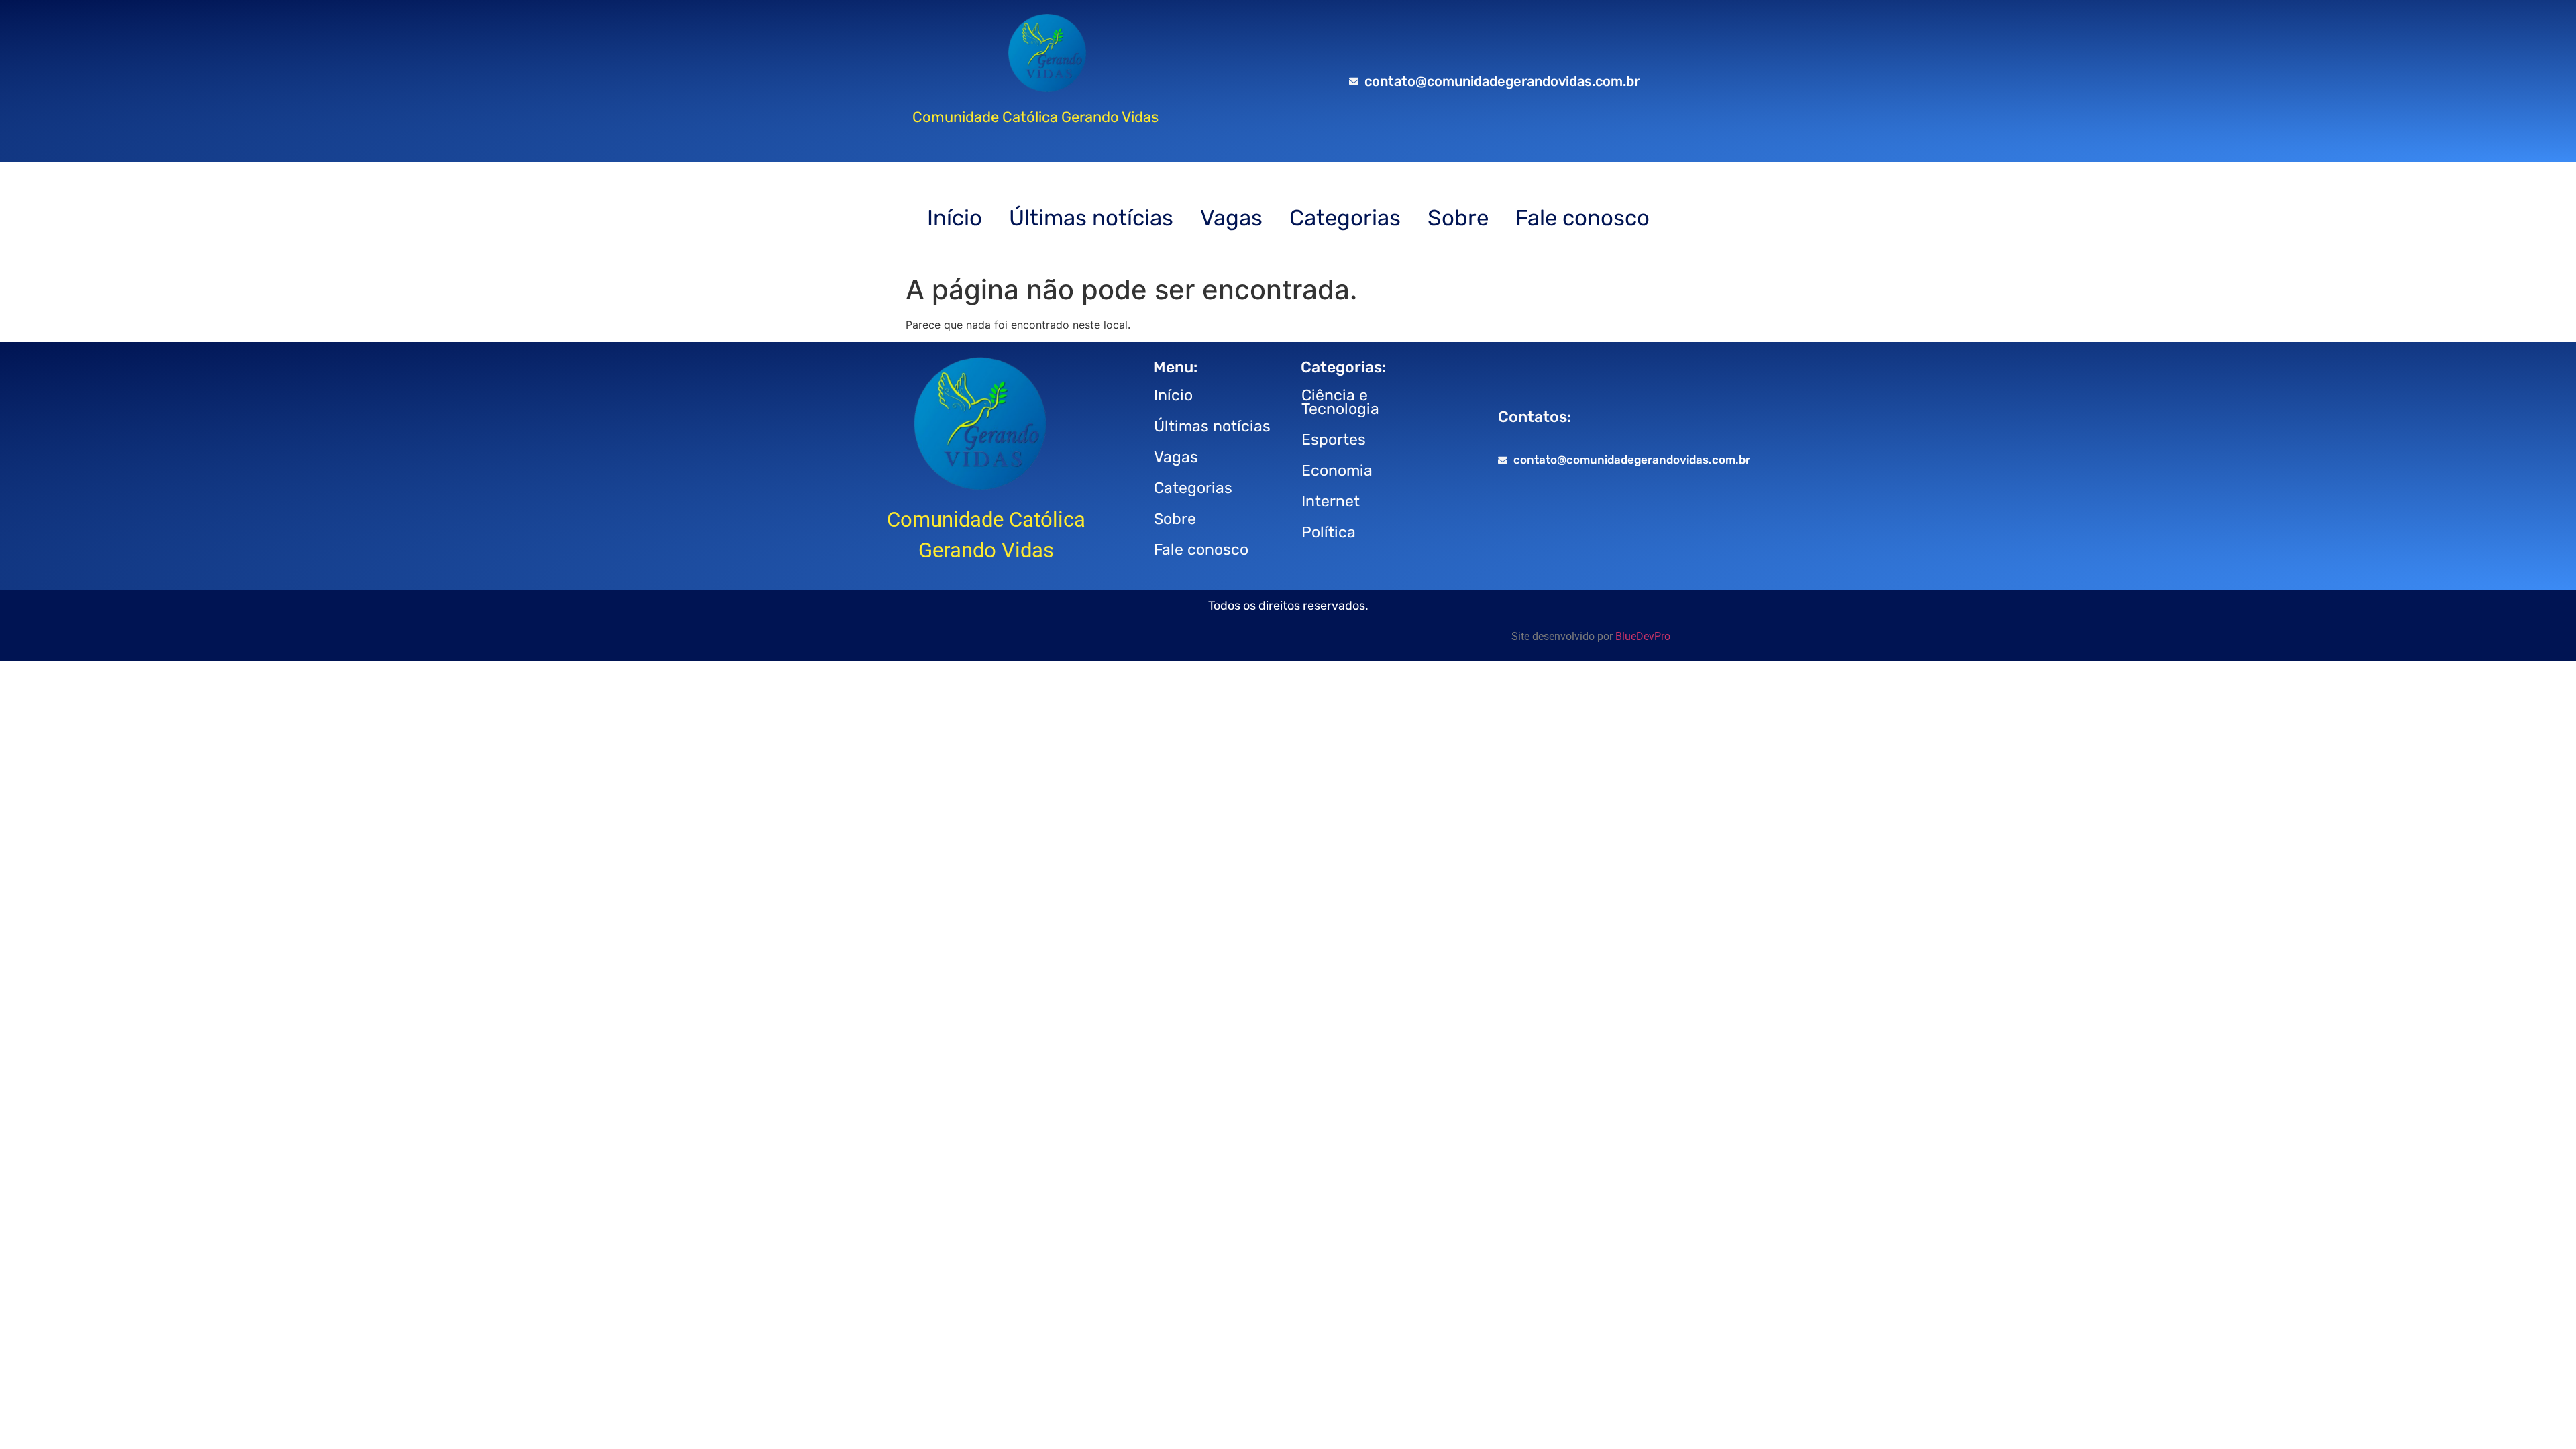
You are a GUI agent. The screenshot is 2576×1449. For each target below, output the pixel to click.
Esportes (1334, 439)
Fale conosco (1582, 218)
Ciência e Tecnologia (1340, 402)
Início (955, 218)
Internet (1331, 501)
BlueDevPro (1643, 636)
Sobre (1458, 218)
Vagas (1231, 218)
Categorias (1345, 218)
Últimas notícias (1091, 218)
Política (1329, 532)
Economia (1337, 470)
